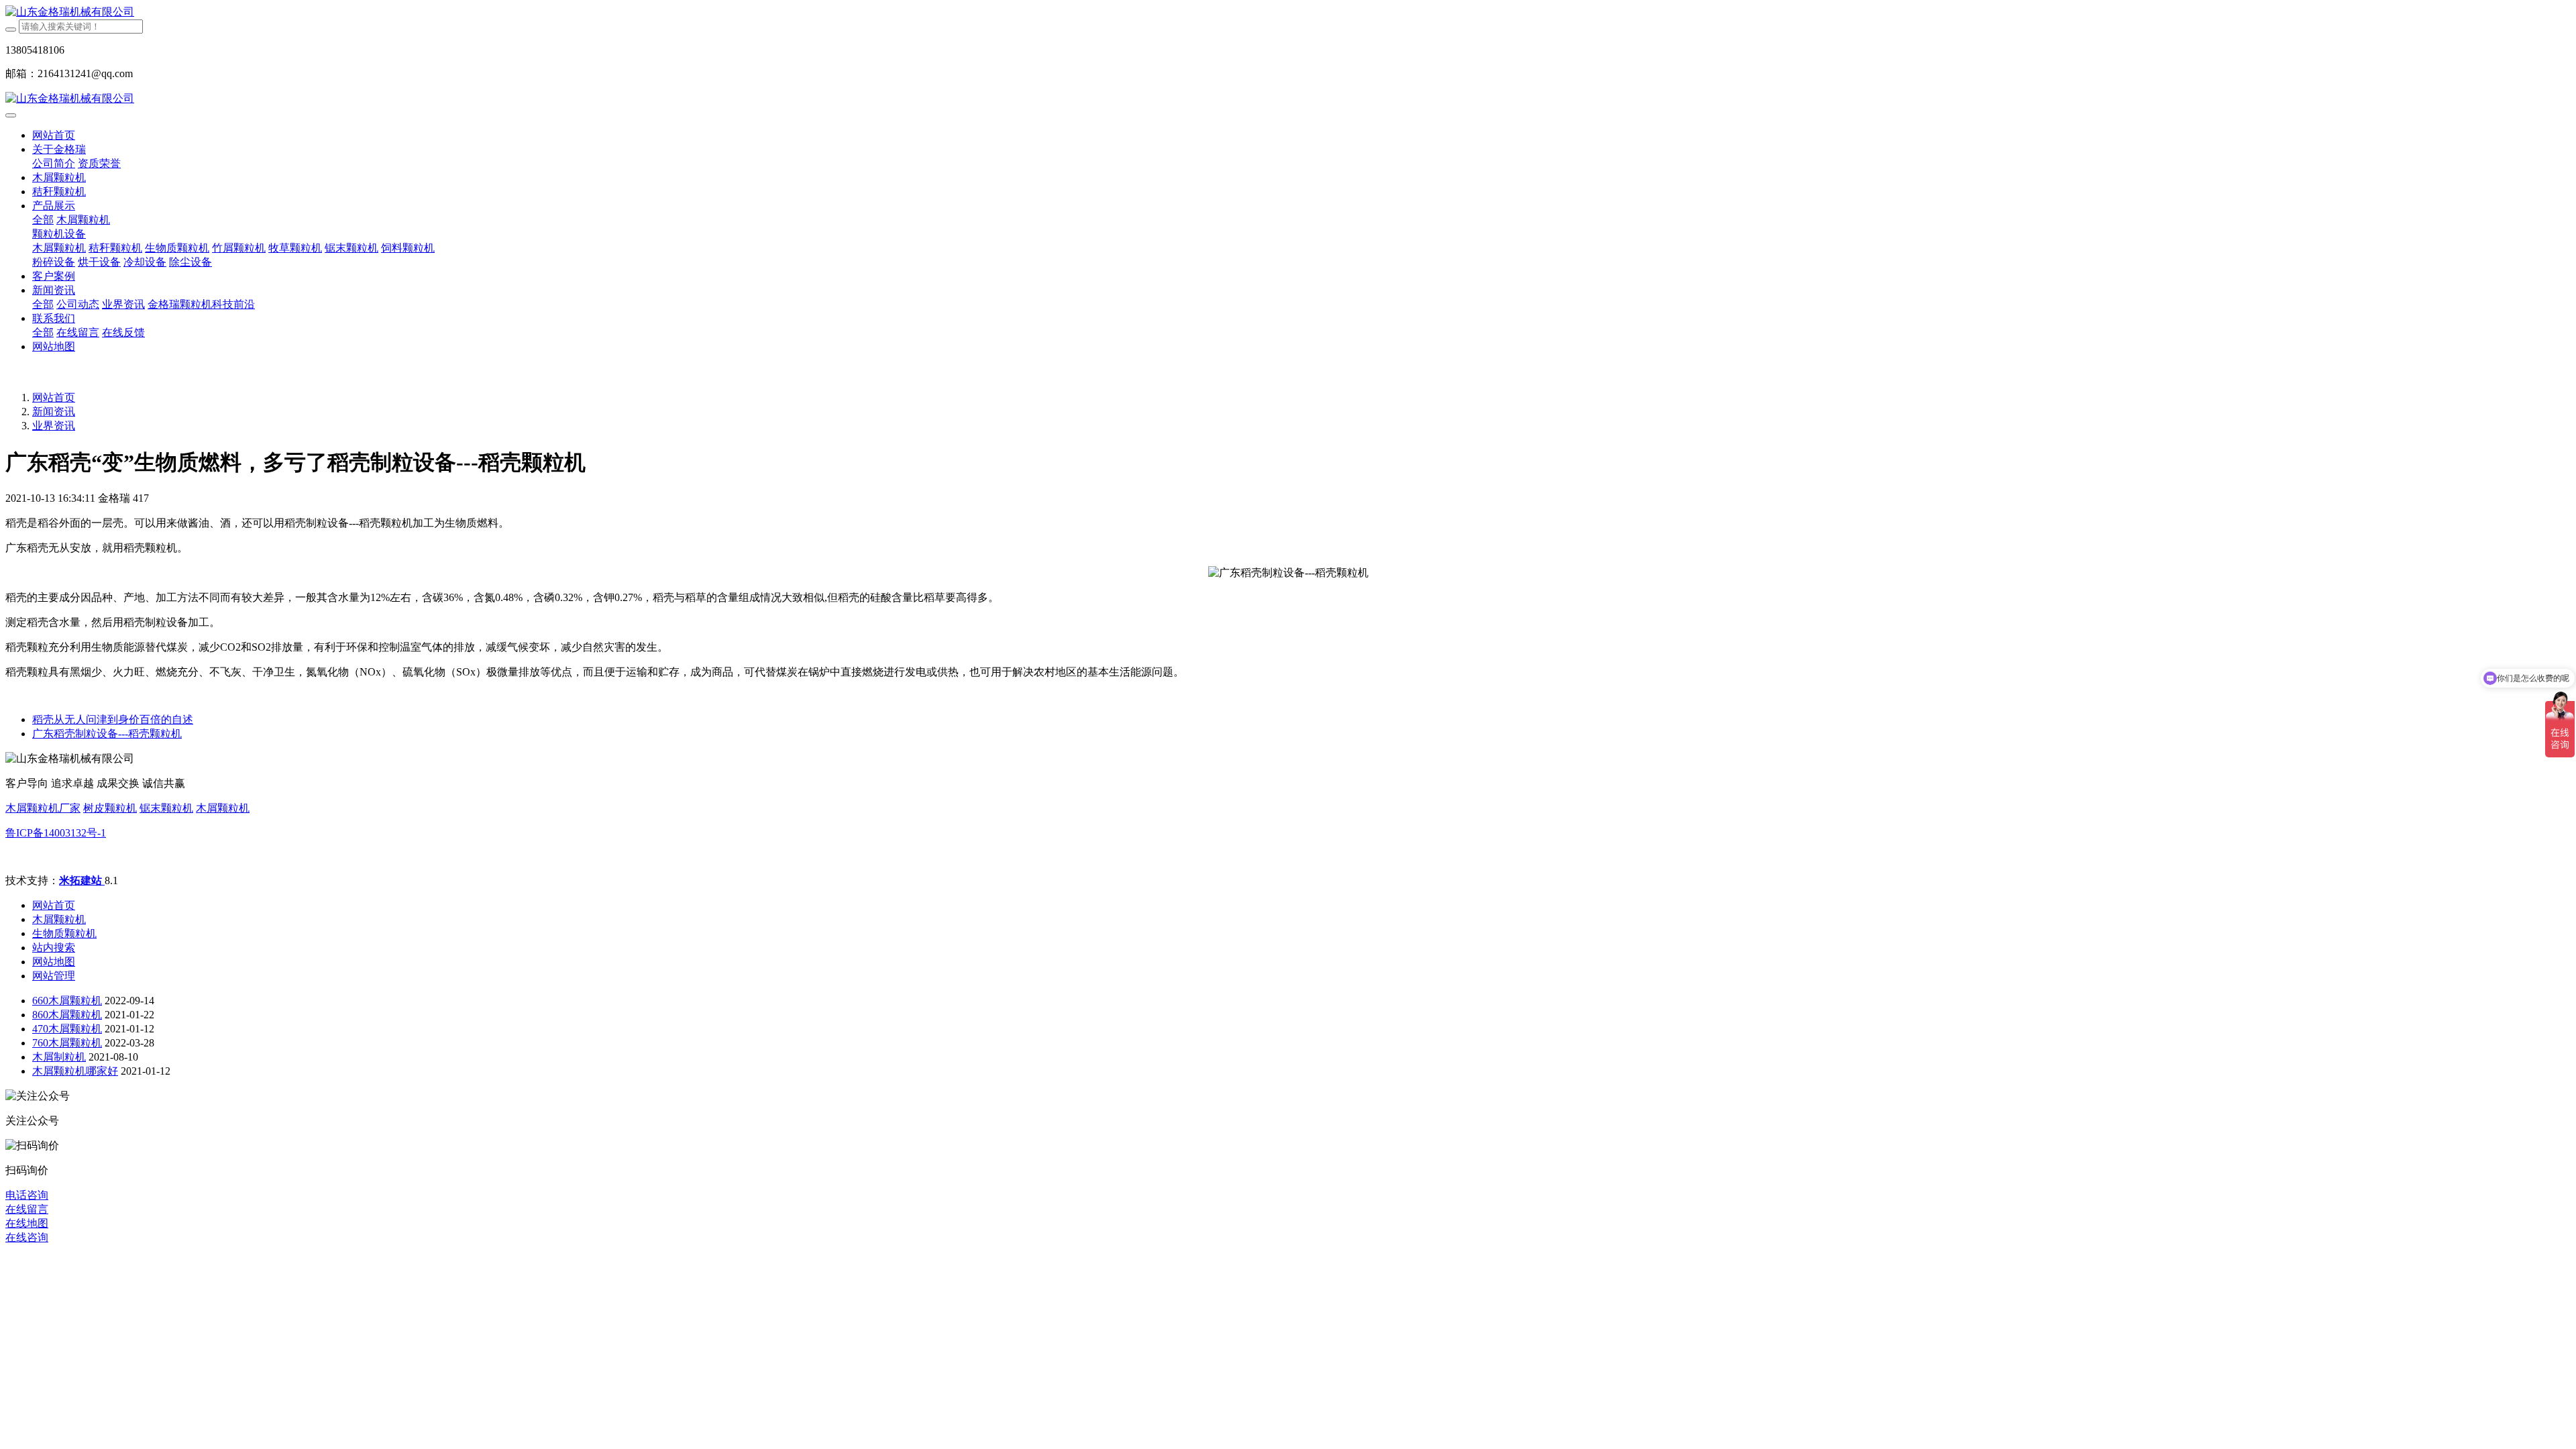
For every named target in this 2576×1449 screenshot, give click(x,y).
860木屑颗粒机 (67, 1015)
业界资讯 (54, 426)
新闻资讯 (54, 412)
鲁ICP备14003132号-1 (56, 833)
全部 (43, 220)
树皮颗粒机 (110, 808)
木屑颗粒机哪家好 (75, 1071)
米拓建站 (82, 880)
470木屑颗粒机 (67, 1029)
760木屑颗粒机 (67, 1043)
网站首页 (54, 135)
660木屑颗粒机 (67, 1001)
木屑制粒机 (59, 1057)
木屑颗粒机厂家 (43, 808)
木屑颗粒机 (223, 808)
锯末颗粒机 (166, 808)
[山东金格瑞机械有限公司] (1288, 12)
